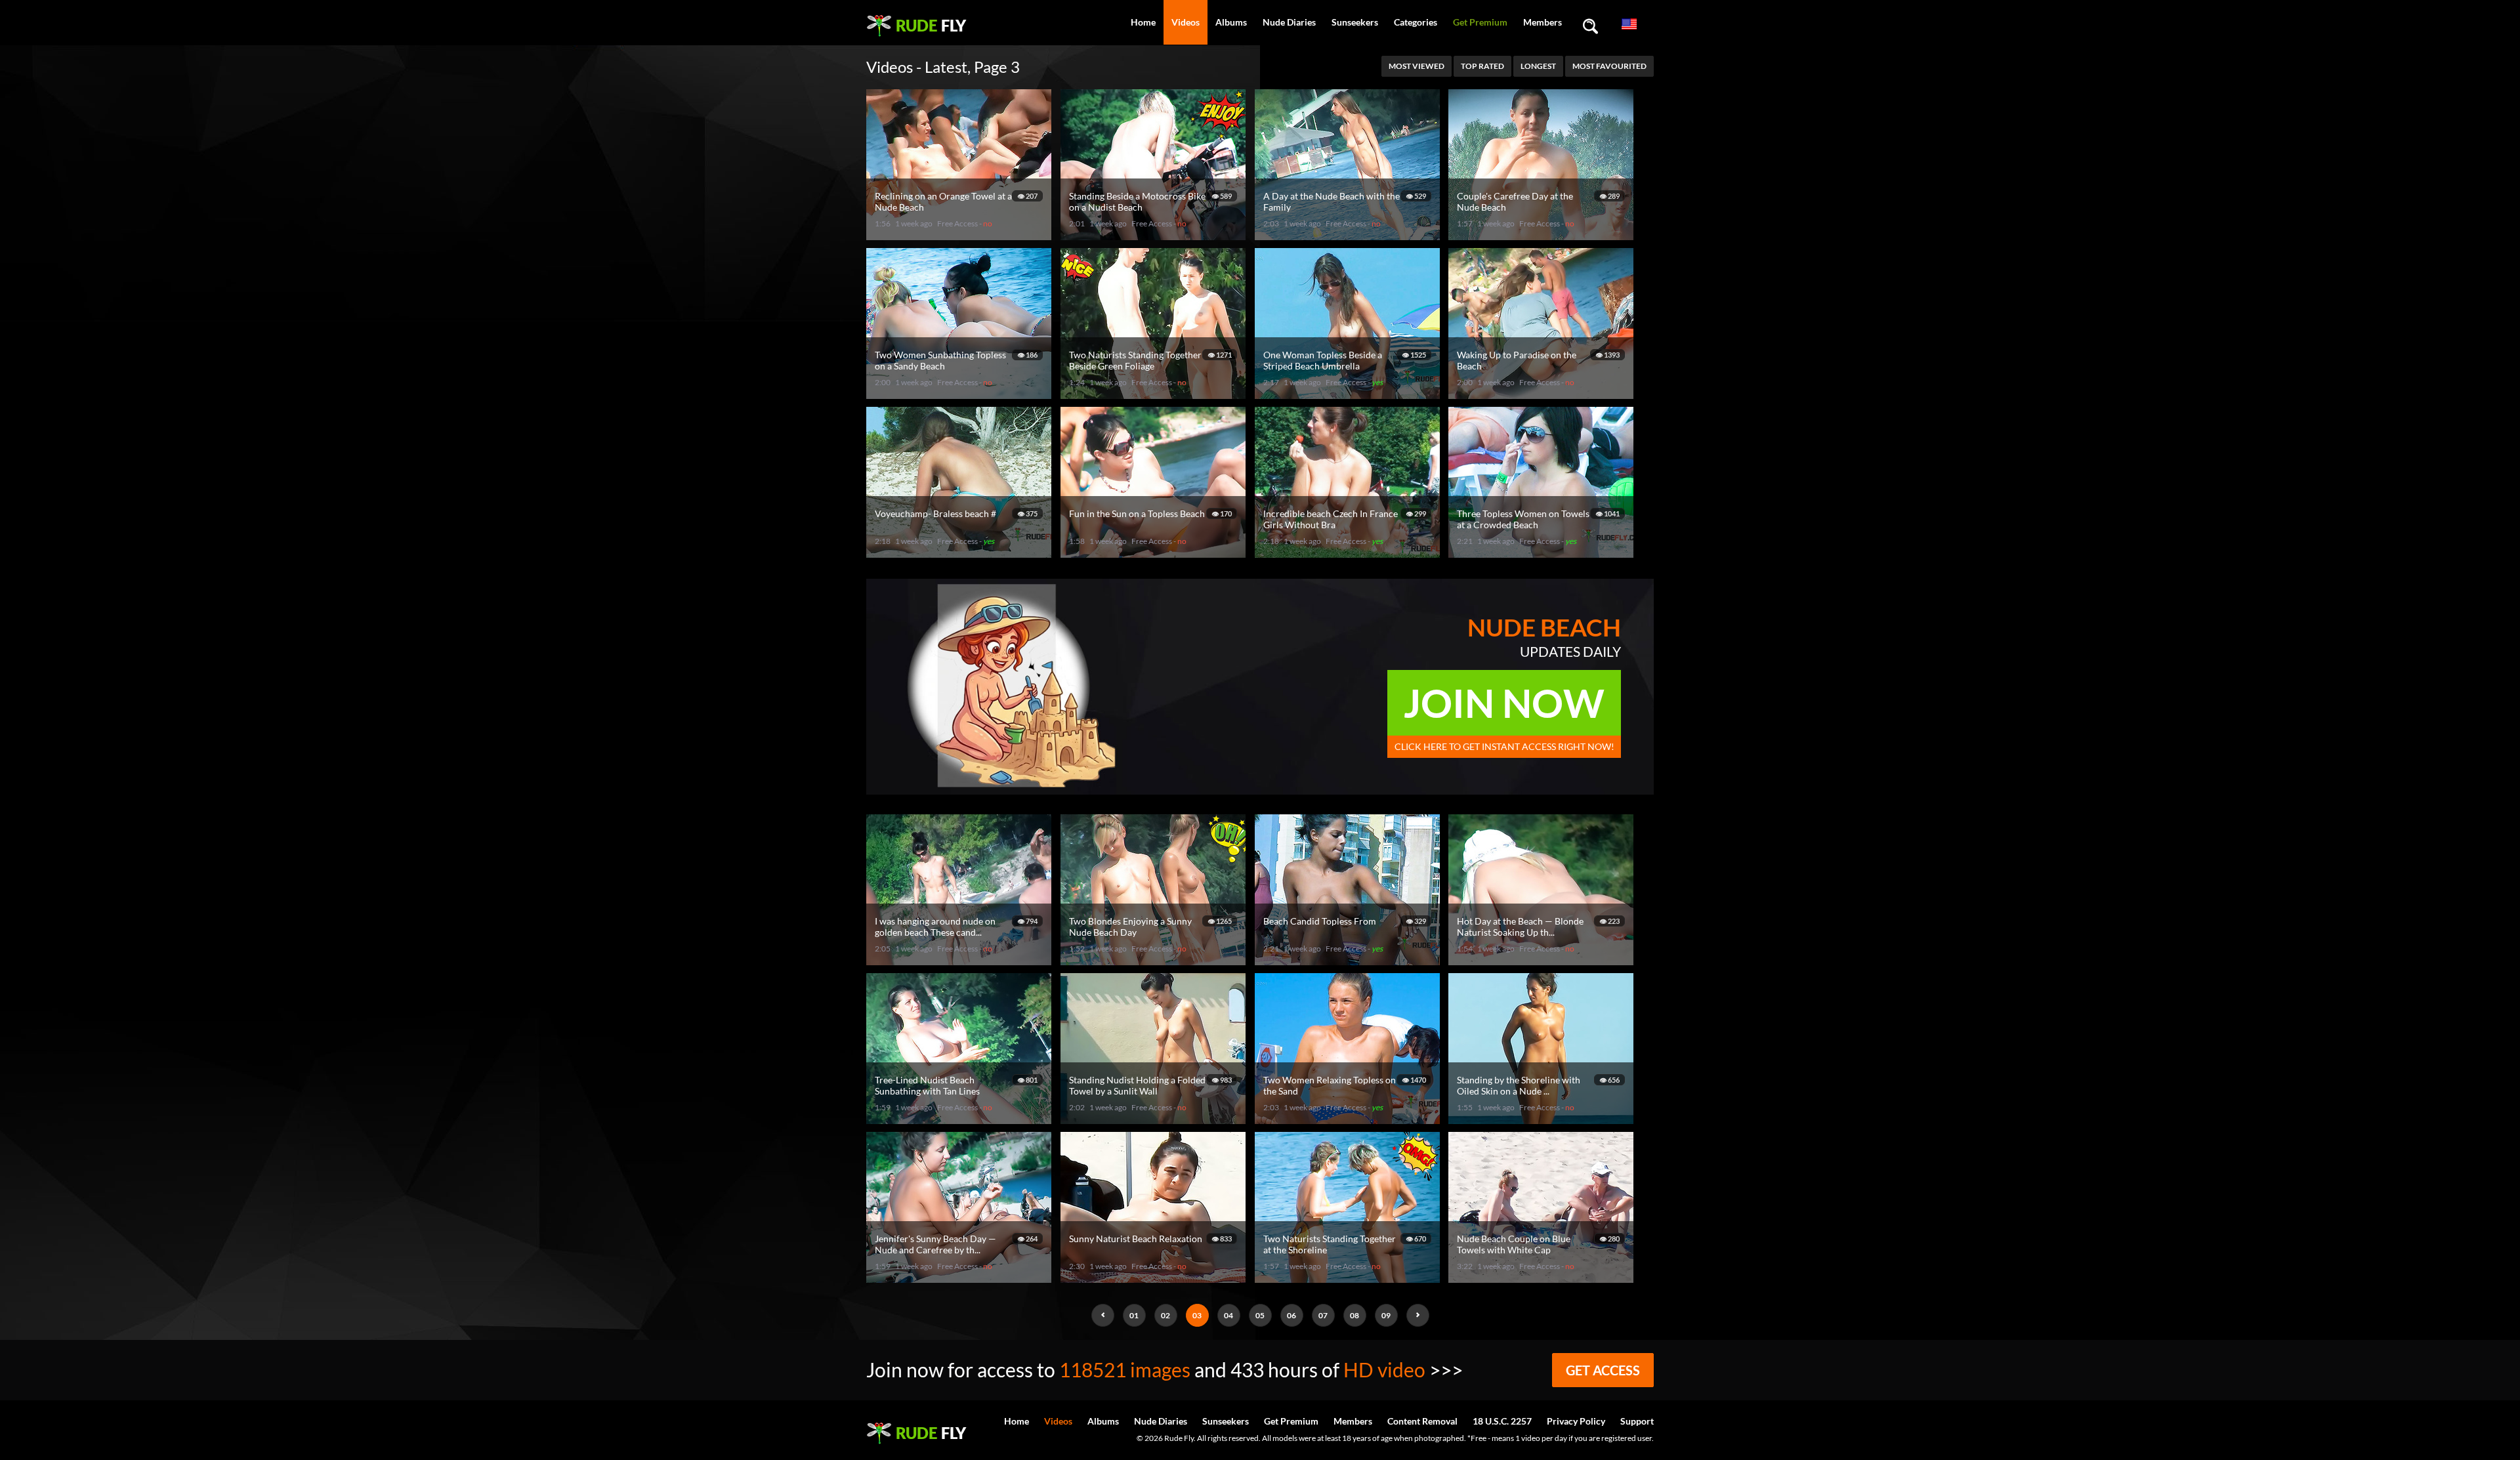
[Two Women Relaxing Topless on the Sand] (1349, 1118)
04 (1228, 1315)
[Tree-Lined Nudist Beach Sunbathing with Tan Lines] (961, 1118)
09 (1386, 1315)
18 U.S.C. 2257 (1502, 1421)
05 (1260, 1315)
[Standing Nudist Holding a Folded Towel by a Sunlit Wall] (1155, 1118)
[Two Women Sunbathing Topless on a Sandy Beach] (961, 393)
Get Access (1603, 1370)
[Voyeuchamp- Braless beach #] (961, 552)
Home (1143, 22)
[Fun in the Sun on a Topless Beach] (1155, 552)
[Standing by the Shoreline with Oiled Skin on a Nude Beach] (1543, 1118)
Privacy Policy (1576, 1421)
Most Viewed (1417, 66)
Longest (1538, 66)
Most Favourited (1609, 66)
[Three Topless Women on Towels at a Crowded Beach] (1543, 552)
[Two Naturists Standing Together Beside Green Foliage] (1155, 393)
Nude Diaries (1289, 22)
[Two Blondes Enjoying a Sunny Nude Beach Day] (1155, 960)
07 (1323, 1315)
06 (1291, 1315)
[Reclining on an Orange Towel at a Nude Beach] (961, 235)
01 (1134, 1315)
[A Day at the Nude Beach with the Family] (1349, 235)
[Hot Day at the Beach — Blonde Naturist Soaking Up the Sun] (1543, 960)
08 (1354, 1315)
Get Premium (1480, 22)
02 (1165, 1315)
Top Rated (1482, 66)
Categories (1416, 22)
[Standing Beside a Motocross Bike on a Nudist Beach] (1155, 235)
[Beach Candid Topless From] (1349, 960)
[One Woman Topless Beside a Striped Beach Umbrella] (1349, 393)
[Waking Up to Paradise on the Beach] (1543, 393)
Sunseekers (1355, 22)
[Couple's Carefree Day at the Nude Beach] (1543, 235)
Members (1543, 22)
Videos (1186, 22)
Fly (931, 25)
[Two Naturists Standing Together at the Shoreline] (1349, 1277)
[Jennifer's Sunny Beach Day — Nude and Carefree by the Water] (961, 1277)
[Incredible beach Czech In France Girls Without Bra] (1349, 552)
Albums (1231, 22)
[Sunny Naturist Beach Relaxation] (1155, 1277)
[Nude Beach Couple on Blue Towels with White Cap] (1543, 1277)
